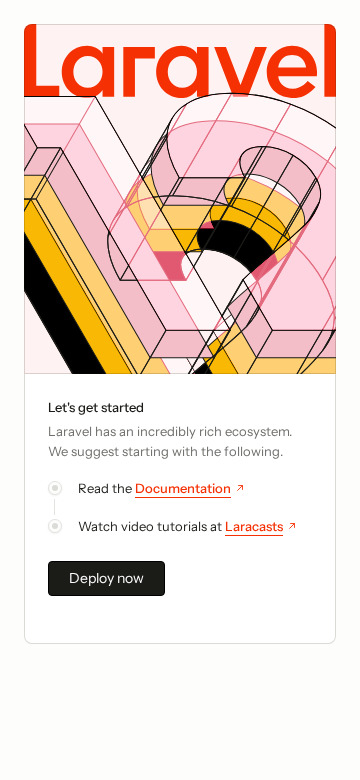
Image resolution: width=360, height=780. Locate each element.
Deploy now (106, 578)
